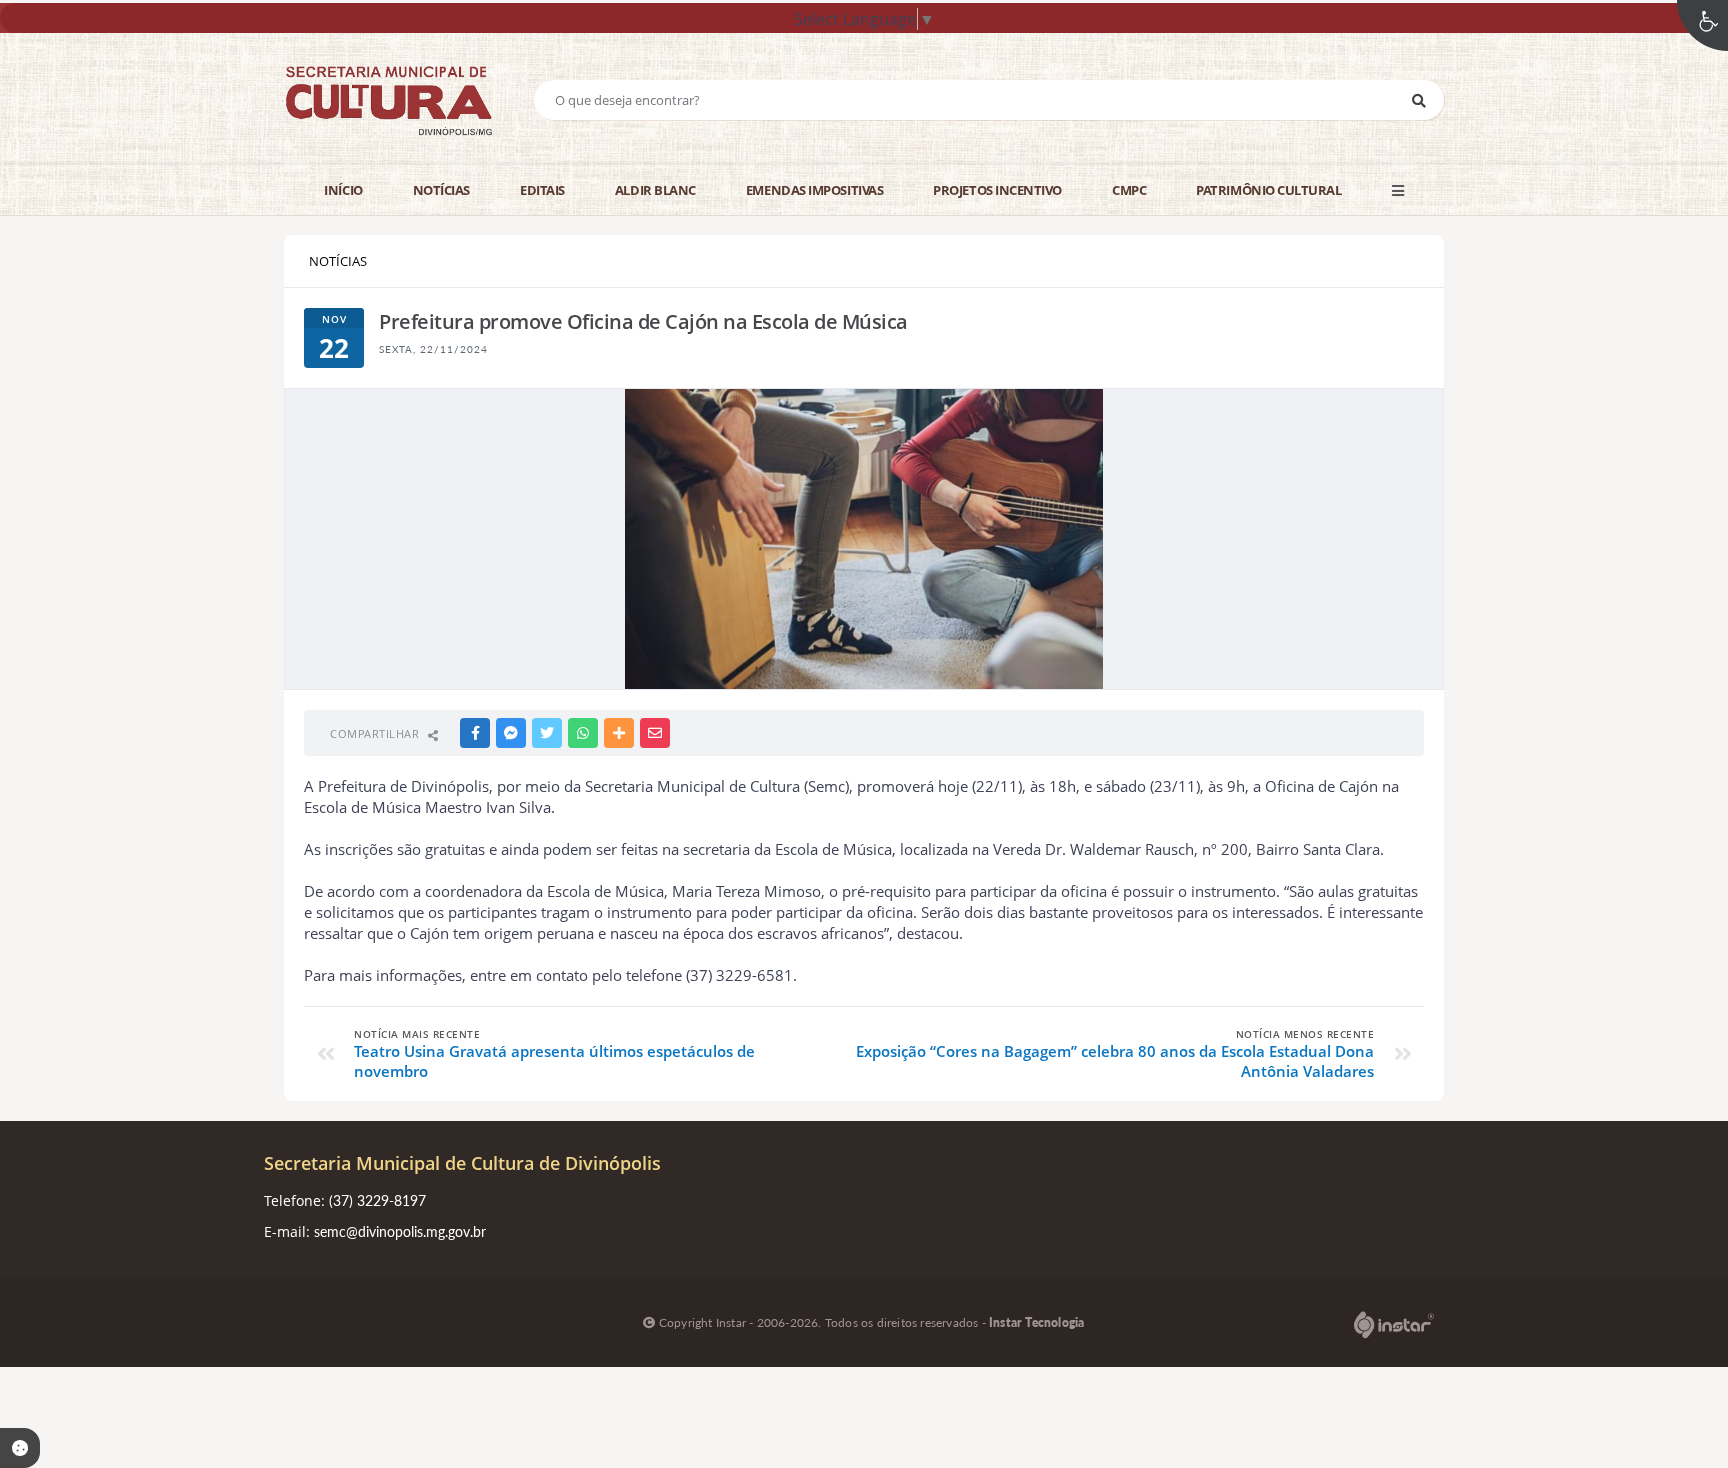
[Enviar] (1419, 100)
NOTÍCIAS (338, 261)
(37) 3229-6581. (739, 975)
